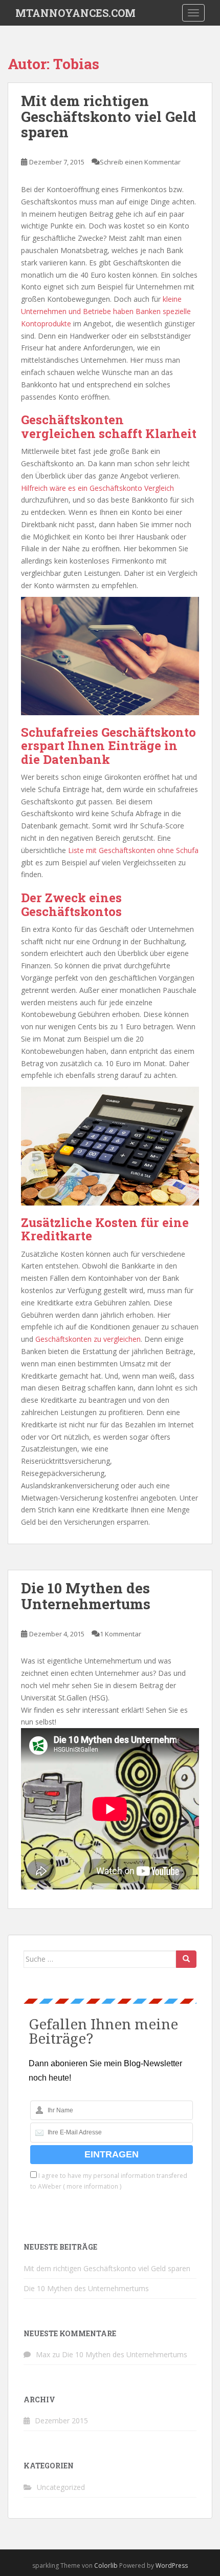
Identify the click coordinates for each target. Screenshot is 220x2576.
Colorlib (106, 2565)
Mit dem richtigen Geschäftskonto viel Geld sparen (109, 117)
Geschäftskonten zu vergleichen (88, 1339)
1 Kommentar (120, 1634)
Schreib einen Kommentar (140, 162)
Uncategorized (61, 2487)
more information (92, 2186)
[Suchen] (186, 1959)
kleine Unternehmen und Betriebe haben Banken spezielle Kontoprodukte (106, 311)
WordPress (172, 2565)
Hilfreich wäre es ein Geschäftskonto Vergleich (97, 488)
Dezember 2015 (61, 2421)
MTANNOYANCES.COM (75, 13)
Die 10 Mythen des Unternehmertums (86, 1596)
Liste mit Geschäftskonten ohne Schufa (133, 850)
